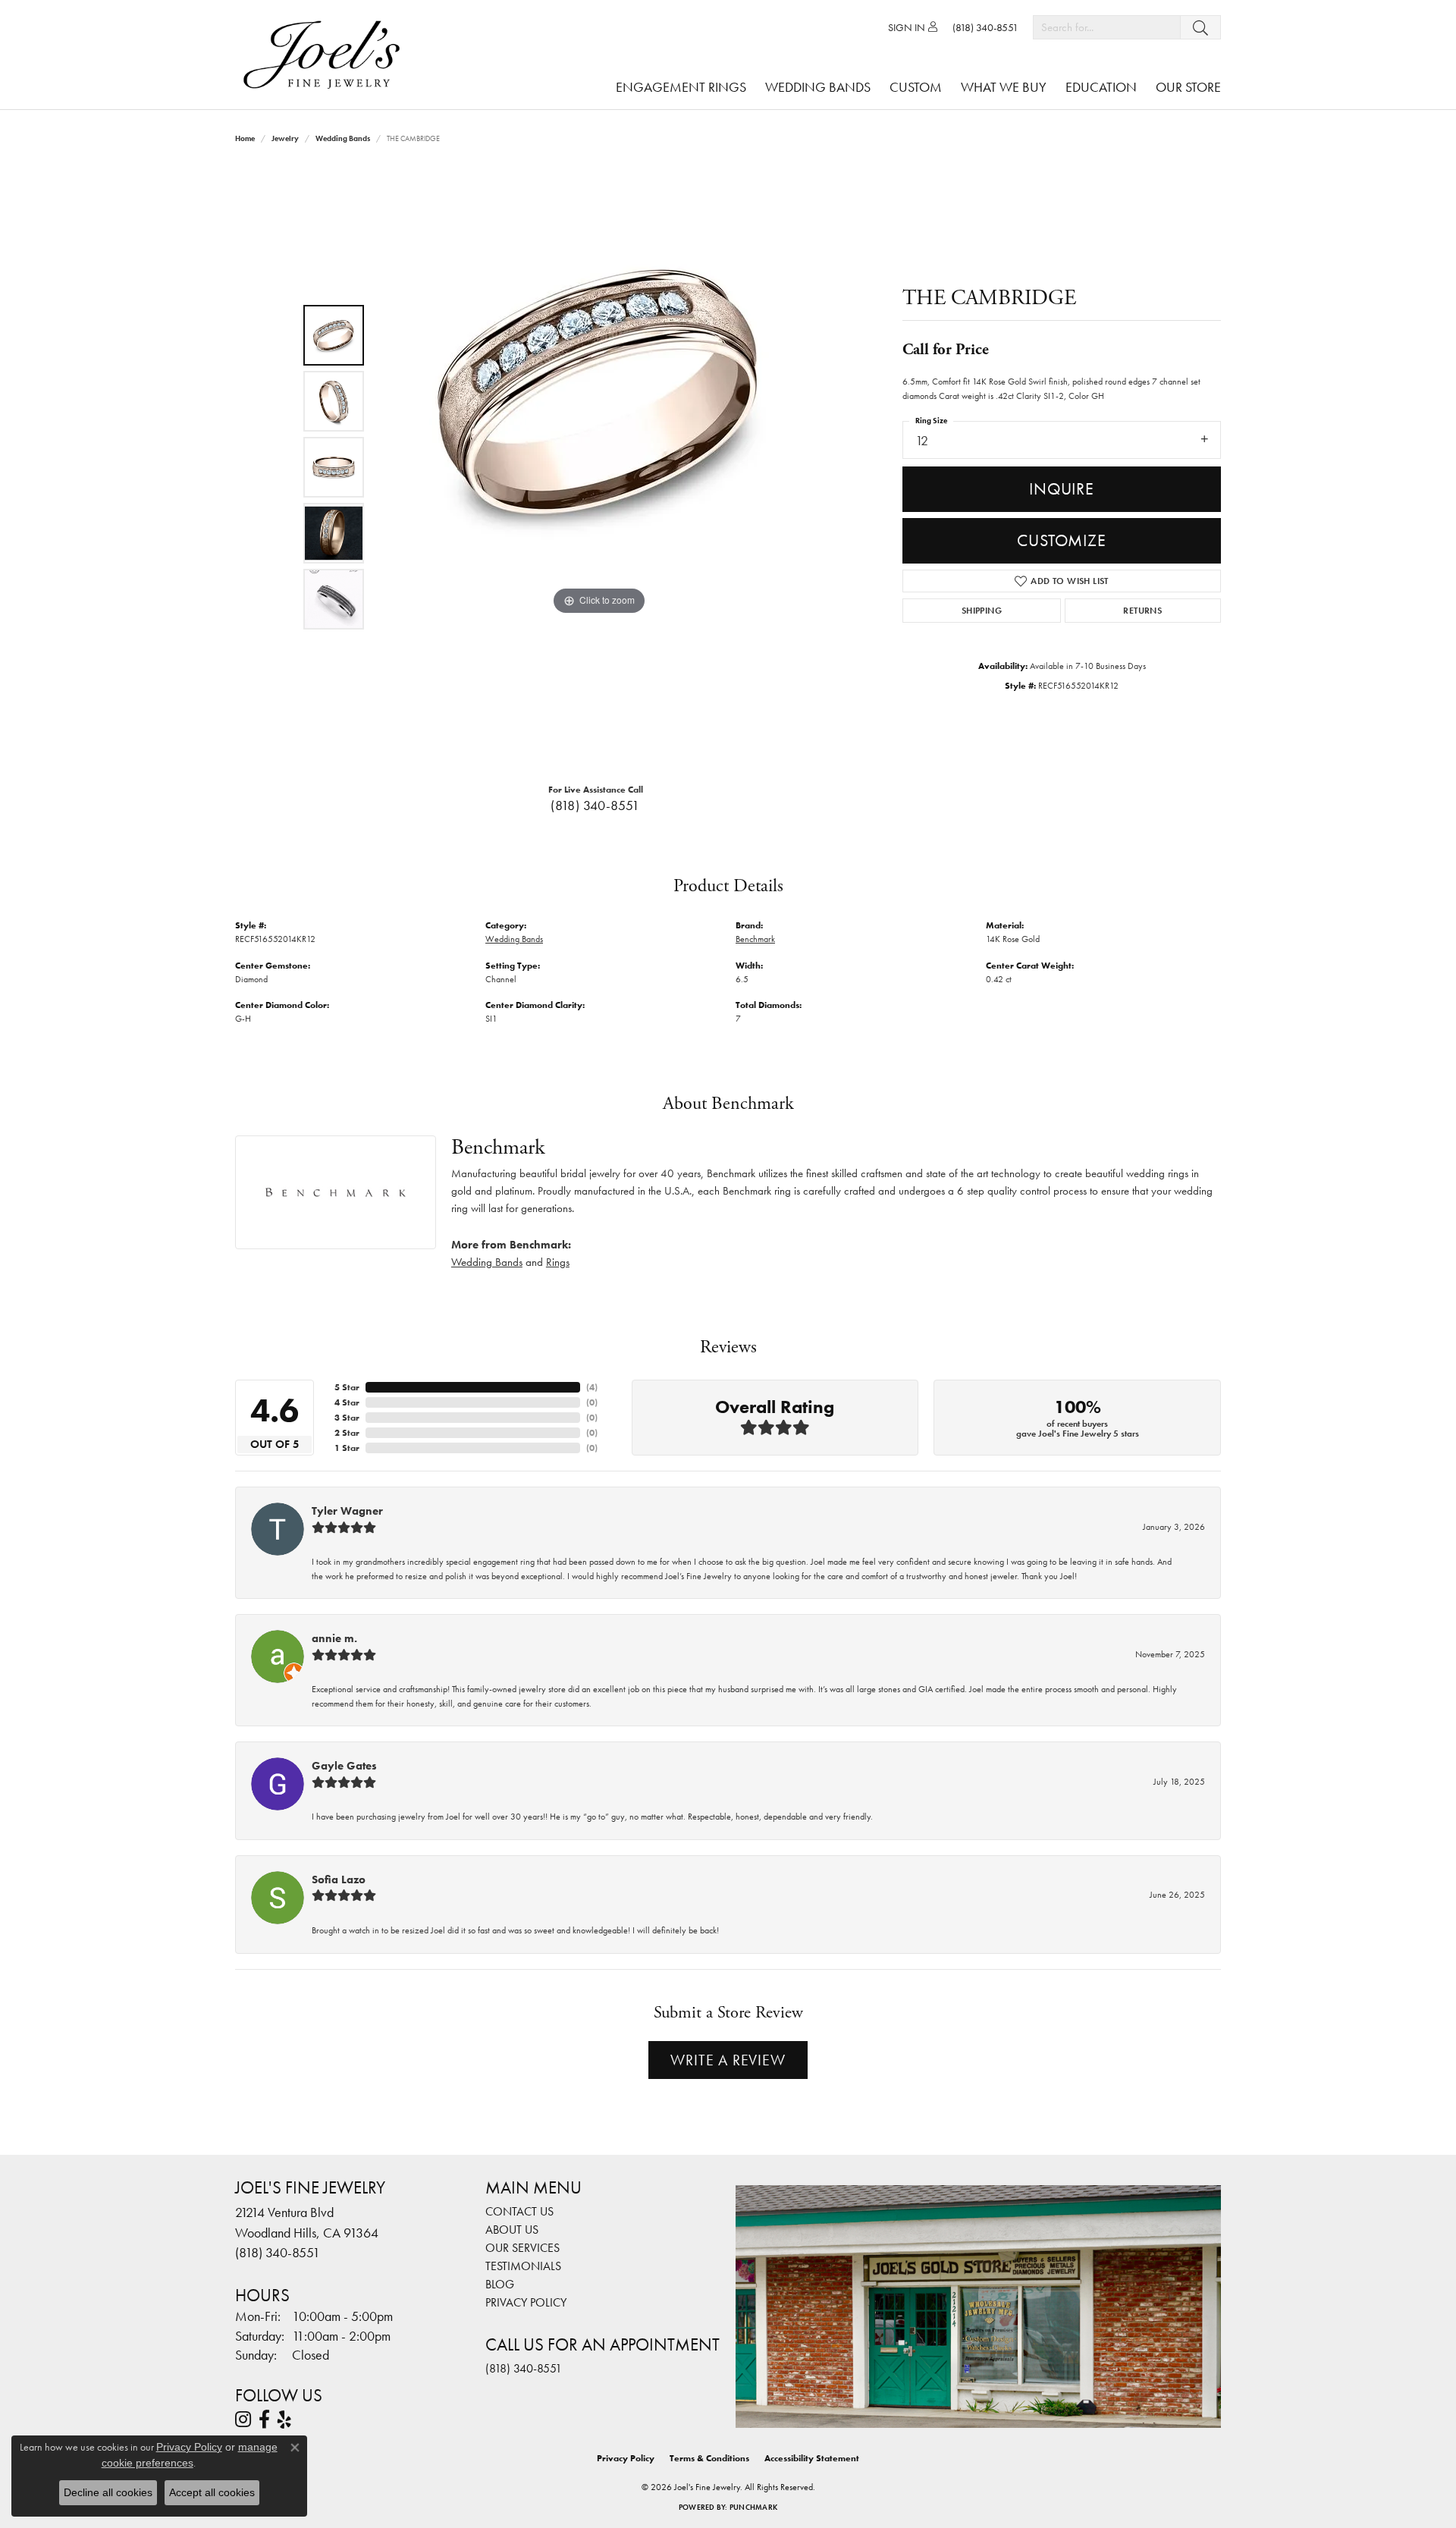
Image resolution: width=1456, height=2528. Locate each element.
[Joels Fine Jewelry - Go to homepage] (325, 55)
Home (245, 138)
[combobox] (1107, 27)
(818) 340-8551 (595, 806)
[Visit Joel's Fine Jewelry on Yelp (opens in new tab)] (284, 2420)
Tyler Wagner (347, 1511)
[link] (985, 27)
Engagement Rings (681, 87)
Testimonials (523, 2266)
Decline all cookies (108, 2492)
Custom (916, 87)
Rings (558, 1262)
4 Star (347, 1402)
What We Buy (1004, 87)
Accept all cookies (212, 2492)
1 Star (347, 1448)
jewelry (285, 138)
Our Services (522, 2248)
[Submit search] (1200, 27)
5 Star (347, 1387)
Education (1101, 87)
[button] (913, 27)
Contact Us (519, 2211)
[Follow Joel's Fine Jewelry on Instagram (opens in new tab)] (243, 2420)
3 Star (347, 1418)
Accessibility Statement (812, 2458)
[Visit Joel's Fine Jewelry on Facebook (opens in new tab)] (264, 2420)
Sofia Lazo (339, 1880)
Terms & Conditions (709, 2458)
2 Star (347, 1433)
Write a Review (728, 2060)
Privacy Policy (526, 2302)
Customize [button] (1061, 540)
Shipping (982, 611)
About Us (512, 2230)
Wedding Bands (818, 87)
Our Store (1188, 87)
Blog (500, 2284)
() (592, 1387)
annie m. (334, 1638)
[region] (599, 467)
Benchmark (755, 939)
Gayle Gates (344, 1766)
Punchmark (753, 2507)
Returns (1142, 611)
